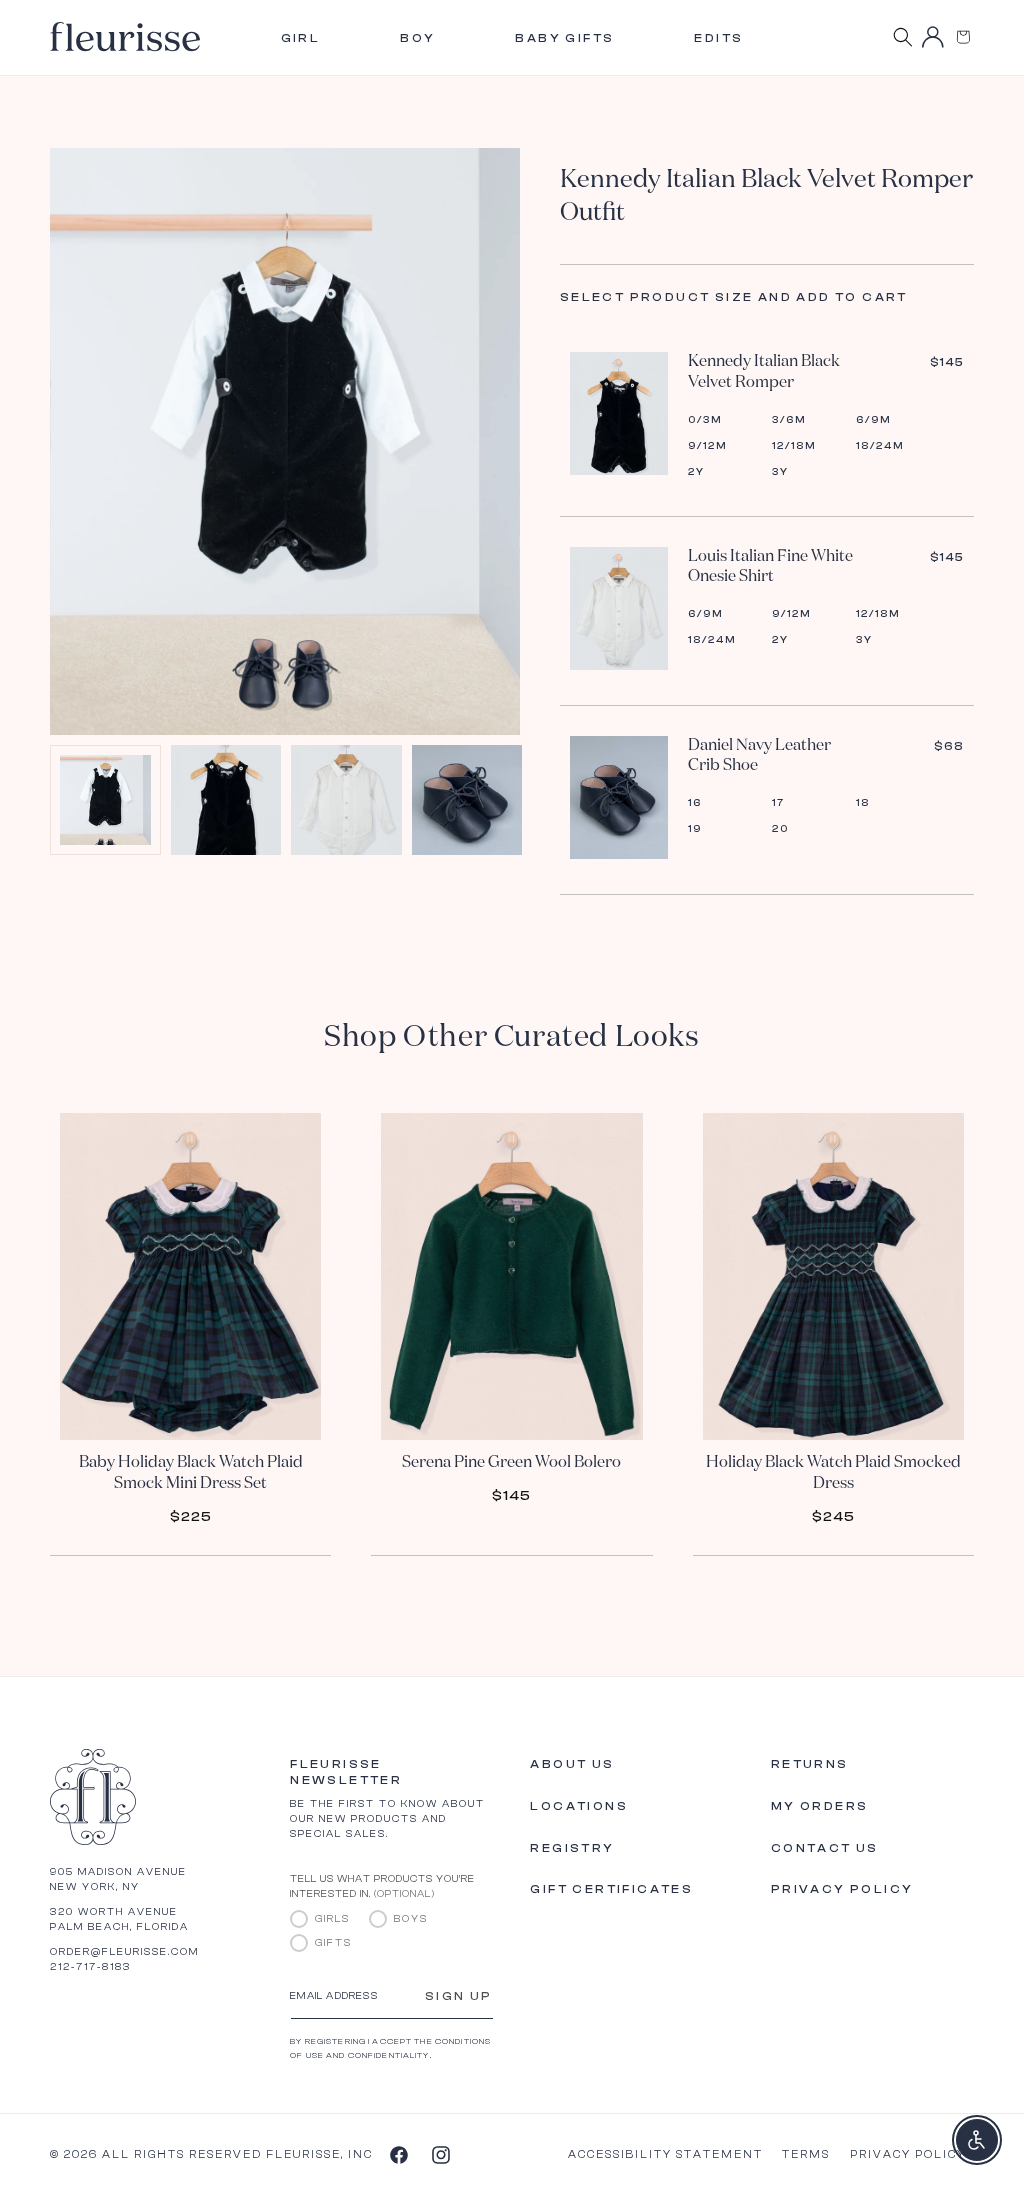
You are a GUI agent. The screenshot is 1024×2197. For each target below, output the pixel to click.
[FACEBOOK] (398, 2154)
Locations (579, 1806)
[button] (963, 37)
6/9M (873, 420)
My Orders (820, 1806)
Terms (806, 2154)
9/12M (707, 446)
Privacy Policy (842, 1889)
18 (863, 803)
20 (780, 829)
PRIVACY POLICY (908, 2154)
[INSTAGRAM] (440, 2154)
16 (695, 803)
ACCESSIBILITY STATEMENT (665, 2154)
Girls (332, 1919)
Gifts (333, 1943)
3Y (780, 472)
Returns (810, 1764)
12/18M (794, 446)
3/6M (789, 420)
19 (695, 829)
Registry (572, 1848)
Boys (411, 1919)
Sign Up (459, 1996)
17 (778, 803)
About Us (572, 1764)
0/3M (705, 420)
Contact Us (825, 1848)
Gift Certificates (611, 1889)
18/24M (880, 446)
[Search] (903, 37)
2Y (696, 472)
